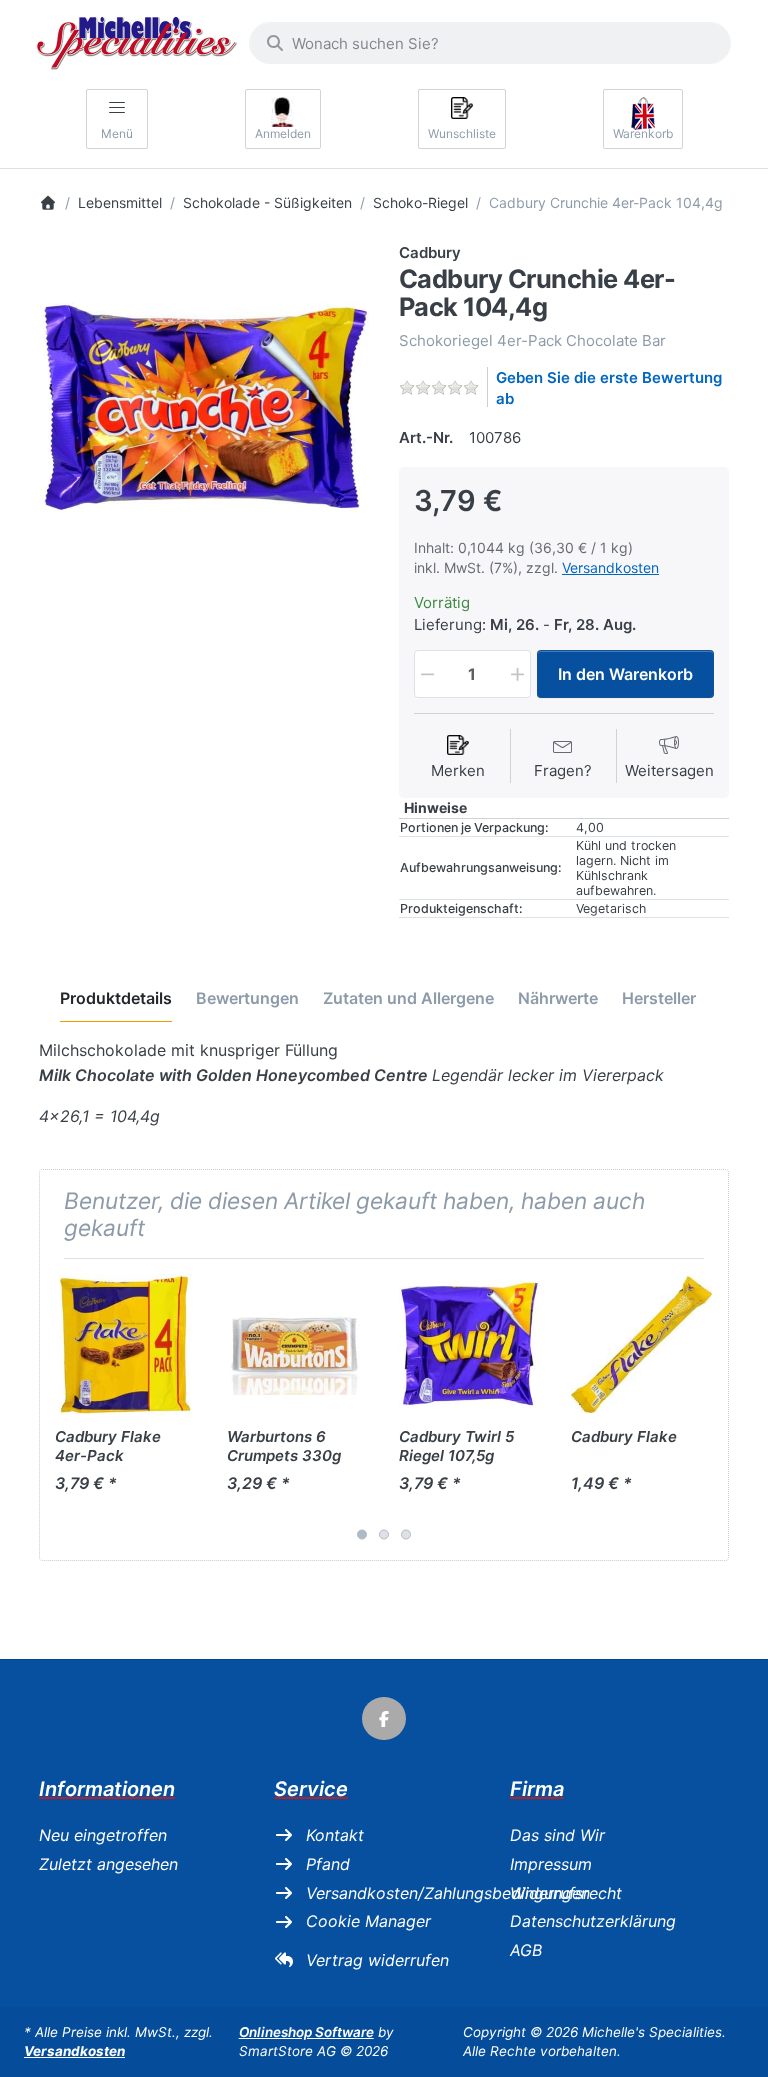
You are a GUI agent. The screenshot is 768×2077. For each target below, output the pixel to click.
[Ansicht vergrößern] (204, 407)
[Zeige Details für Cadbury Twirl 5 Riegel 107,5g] (469, 1344)
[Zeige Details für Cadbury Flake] (641, 1344)
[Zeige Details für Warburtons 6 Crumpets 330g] (297, 1344)
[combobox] (490, 43)
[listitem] (204, 407)
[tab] (116, 999)
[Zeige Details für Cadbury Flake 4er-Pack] (125, 1344)
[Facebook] (384, 1719)
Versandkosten (610, 567)
